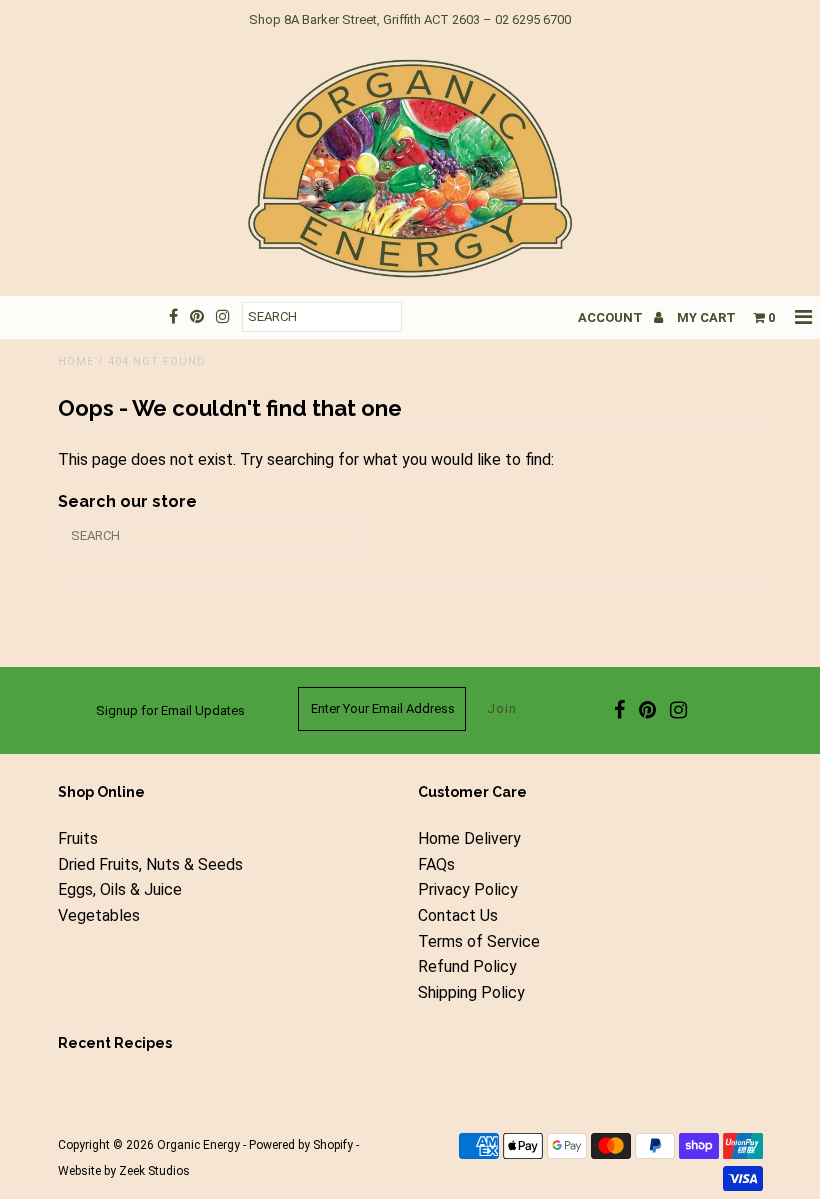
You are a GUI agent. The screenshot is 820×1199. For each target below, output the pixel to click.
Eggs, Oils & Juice (120, 889)
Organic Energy (198, 1145)
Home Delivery (469, 838)
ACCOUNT (612, 317)
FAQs (436, 864)
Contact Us (458, 915)
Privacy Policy (468, 889)
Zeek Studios (154, 1171)
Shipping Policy (471, 992)
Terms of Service (479, 941)
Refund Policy (467, 966)
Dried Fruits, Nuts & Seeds (150, 864)
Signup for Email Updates (170, 710)
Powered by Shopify (301, 1145)
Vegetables (99, 915)
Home (76, 361)
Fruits (78, 838)
